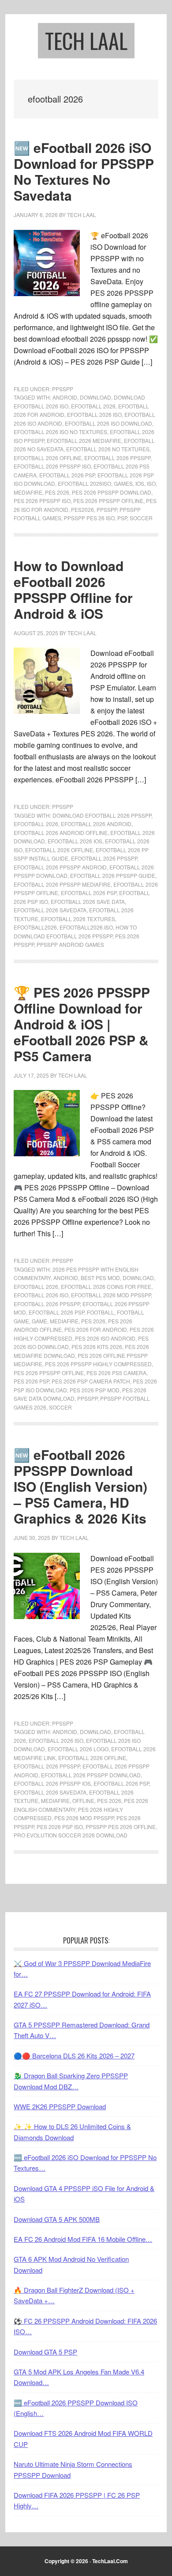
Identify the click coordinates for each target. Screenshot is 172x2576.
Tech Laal (86, 40)
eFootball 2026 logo (78, 1749)
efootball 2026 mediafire (84, 440)
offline (83, 1801)
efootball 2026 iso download (108, 423)
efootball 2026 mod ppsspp (111, 1295)
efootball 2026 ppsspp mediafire (62, 884)
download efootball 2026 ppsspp (102, 815)
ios (140, 483)
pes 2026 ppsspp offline (108, 501)
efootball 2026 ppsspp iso (52, 466)
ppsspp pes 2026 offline (121, 1827)
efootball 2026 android (96, 824)
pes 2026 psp (31, 1381)
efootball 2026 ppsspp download (91, 1775)
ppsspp (107, 509)
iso (151, 483)
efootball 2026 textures (78, 919)
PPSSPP (63, 389)
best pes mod (100, 1278)
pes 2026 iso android (105, 1338)
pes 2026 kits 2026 (97, 1347)
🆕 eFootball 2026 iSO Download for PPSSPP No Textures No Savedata (84, 171)
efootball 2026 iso (94, 414)
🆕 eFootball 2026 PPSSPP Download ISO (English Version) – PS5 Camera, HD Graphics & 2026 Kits (80, 1486)
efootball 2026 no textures (108, 449)
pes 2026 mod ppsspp (84, 1818)
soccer (141, 518)
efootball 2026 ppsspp (117, 458)
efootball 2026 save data (88, 901)
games (123, 483)
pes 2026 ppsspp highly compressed (98, 1364)
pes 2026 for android (96, 1329)
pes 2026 (57, 492)
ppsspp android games (70, 944)
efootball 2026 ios (75, 841)
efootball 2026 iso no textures (60, 432)
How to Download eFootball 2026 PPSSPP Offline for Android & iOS (73, 589)
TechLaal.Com (110, 2561)
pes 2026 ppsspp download (112, 492)
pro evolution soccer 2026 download (71, 1835)
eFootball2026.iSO (86, 927)
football (101, 1312)
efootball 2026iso (84, 483)
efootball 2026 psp (67, 475)
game (39, 1321)
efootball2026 (35, 927)
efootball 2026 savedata (50, 910)
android (65, 397)
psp (122, 518)
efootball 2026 (93, 406)
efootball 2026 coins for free (106, 1286)
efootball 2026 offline (48, 458)
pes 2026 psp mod (95, 1390)
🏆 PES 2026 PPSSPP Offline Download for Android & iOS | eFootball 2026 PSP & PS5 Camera (82, 1024)
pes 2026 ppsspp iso (42, 501)
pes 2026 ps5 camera (116, 1373)
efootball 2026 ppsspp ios (52, 1783)
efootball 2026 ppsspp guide (113, 875)
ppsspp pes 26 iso (89, 518)
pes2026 (82, 509)
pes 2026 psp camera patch (91, 1381)
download (95, 397)
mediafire (28, 492)
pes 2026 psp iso (60, 1827)
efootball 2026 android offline (61, 833)
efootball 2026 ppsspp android (60, 867)
